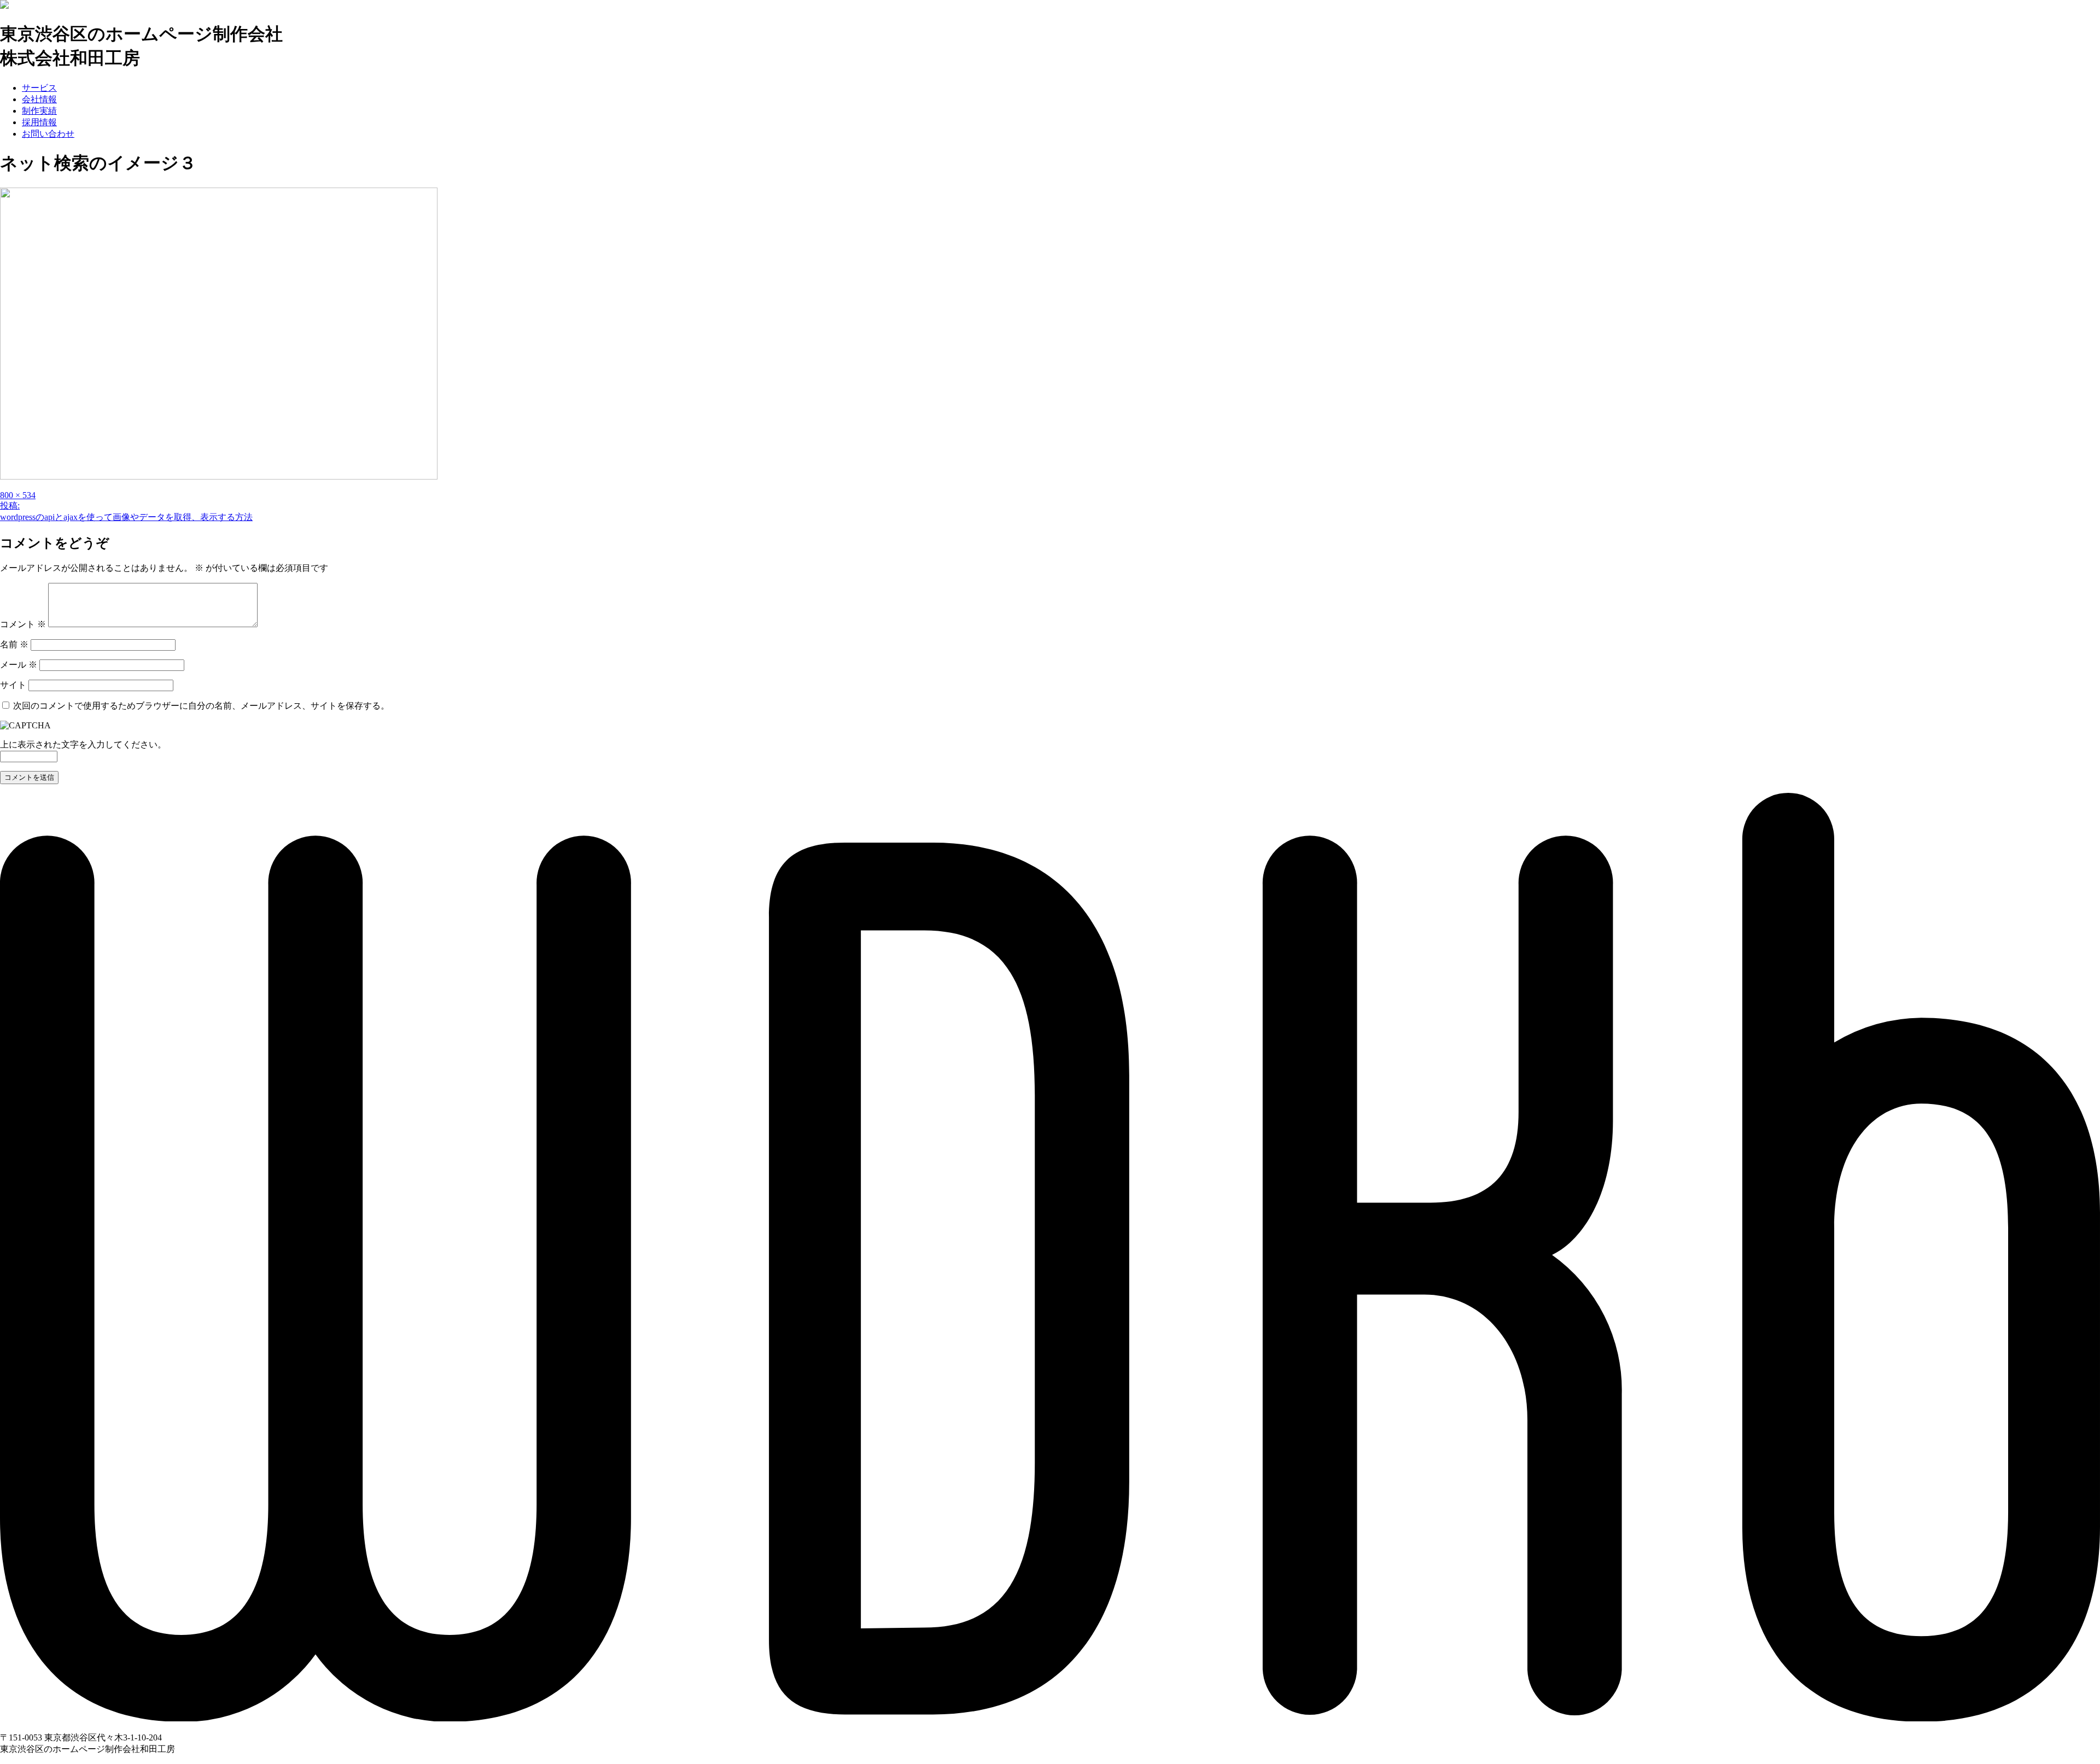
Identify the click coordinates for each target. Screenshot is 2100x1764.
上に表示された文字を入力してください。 (83, 744)
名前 (14, 644)
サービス (39, 88)
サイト (13, 685)
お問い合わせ (48, 134)
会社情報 (39, 99)
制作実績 (39, 111)
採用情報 (39, 122)
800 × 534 (18, 495)
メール (19, 665)
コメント (23, 624)
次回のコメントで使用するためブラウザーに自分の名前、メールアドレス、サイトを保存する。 (201, 706)
